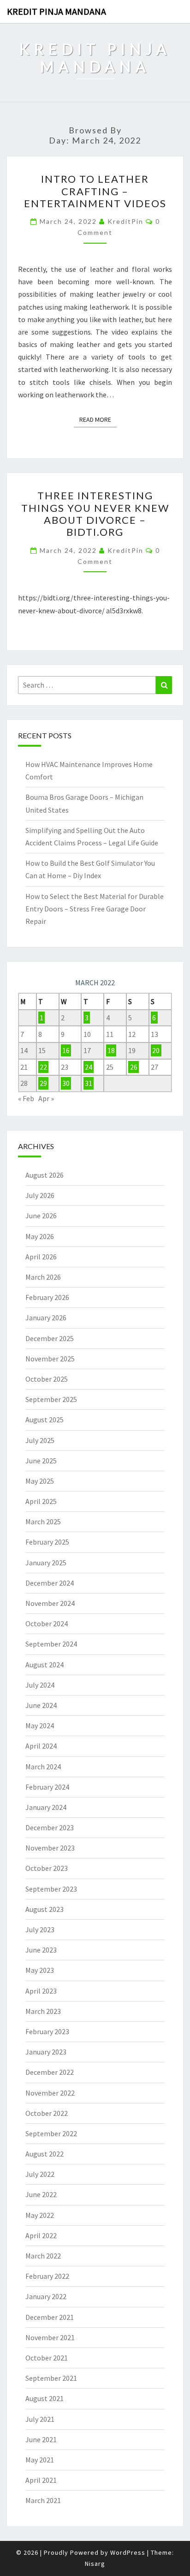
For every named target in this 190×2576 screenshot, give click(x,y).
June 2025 (41, 1461)
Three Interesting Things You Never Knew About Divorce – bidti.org (95, 514)
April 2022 (41, 2235)
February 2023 (47, 2031)
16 (66, 1050)
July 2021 (40, 2419)
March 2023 (43, 2011)
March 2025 (43, 1522)
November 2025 (50, 1359)
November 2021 (50, 2337)
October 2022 (47, 2113)
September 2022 (51, 2133)
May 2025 (40, 1481)
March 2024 (43, 1767)
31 (89, 1083)
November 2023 (50, 1848)
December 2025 (50, 1338)
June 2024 (41, 1705)
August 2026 (45, 1175)
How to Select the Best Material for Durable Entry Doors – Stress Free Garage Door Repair (95, 909)
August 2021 (45, 2398)
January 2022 (46, 2296)
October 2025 (47, 1379)
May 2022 (40, 2215)
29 (43, 1083)
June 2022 (41, 2194)
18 (111, 1050)
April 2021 (41, 2480)
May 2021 (40, 2460)
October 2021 (47, 2358)
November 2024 (50, 1603)
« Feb (26, 1098)
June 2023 (41, 1950)
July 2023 (40, 1929)
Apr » (46, 1098)
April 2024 (41, 1746)
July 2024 (40, 1685)
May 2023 (40, 1970)
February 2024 (47, 1787)
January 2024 (46, 1807)
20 (156, 1050)
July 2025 (40, 1440)
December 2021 (50, 2317)
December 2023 (50, 1827)
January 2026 (46, 1318)
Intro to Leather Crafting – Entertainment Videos (95, 191)
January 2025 (46, 1563)
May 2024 (40, 1725)
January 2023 (46, 2052)
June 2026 (41, 1216)
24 (89, 1067)
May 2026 (40, 1236)
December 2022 (50, 2072)
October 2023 (47, 1868)
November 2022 (50, 2093)
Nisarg (95, 2564)
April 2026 (41, 1257)
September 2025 (51, 1399)
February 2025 (47, 1542)
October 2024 (47, 1623)
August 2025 (45, 1420)
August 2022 (45, 2154)
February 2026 (47, 1297)
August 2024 (45, 1665)
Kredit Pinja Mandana (56, 11)
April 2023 (41, 1991)
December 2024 (50, 1583)
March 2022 (43, 2256)
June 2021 (41, 2439)
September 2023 (51, 1889)
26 (134, 1067)
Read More (98, 419)
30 (66, 1083)
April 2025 (41, 1501)
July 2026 (40, 1195)
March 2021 (43, 2500)
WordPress (128, 2552)
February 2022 (47, 2276)
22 (43, 1067)
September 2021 (51, 2378)
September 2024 (51, 1644)
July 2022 (40, 2174)
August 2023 (45, 1909)
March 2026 (43, 1277)
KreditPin (125, 221)
